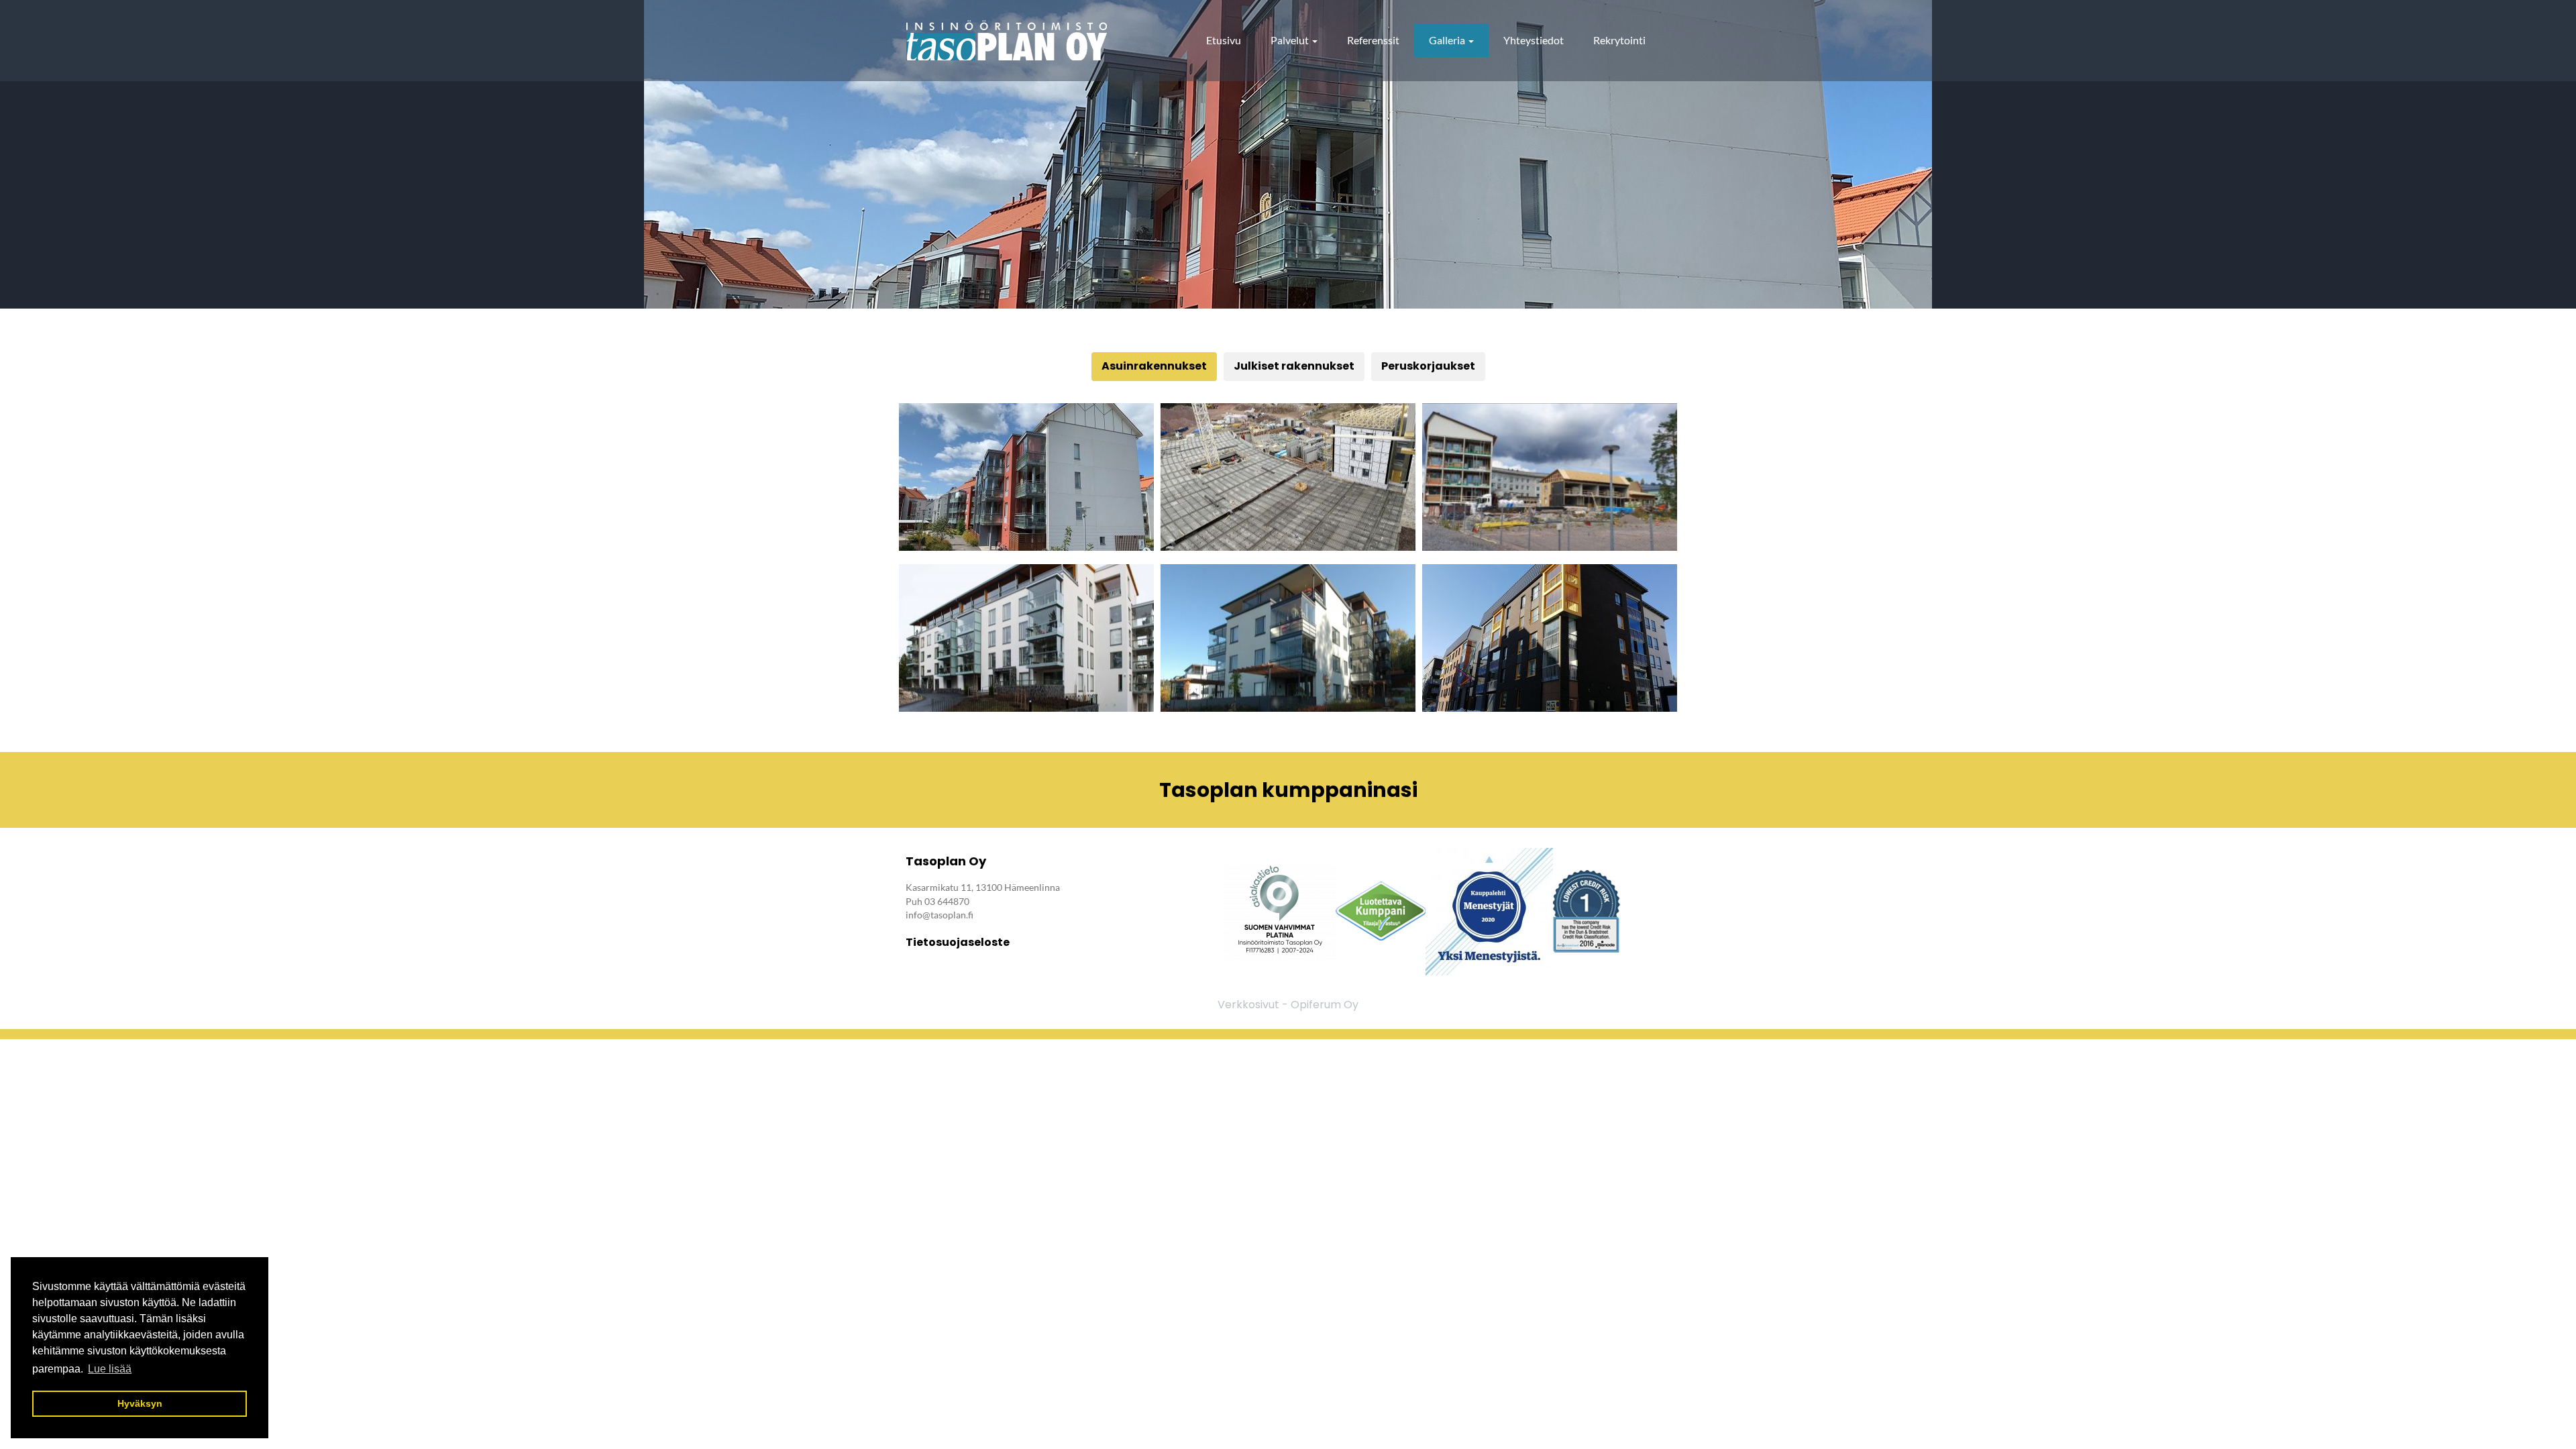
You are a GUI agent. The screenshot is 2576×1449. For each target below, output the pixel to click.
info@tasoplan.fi (940, 915)
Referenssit (1373, 40)
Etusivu (1224, 40)
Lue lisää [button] (110, 1369)
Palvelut (1291, 40)
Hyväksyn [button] (140, 1403)
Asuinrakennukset (1154, 366)
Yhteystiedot (1534, 40)
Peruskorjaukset (1428, 366)
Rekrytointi (1619, 40)
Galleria (1448, 40)
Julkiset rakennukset (1294, 366)
